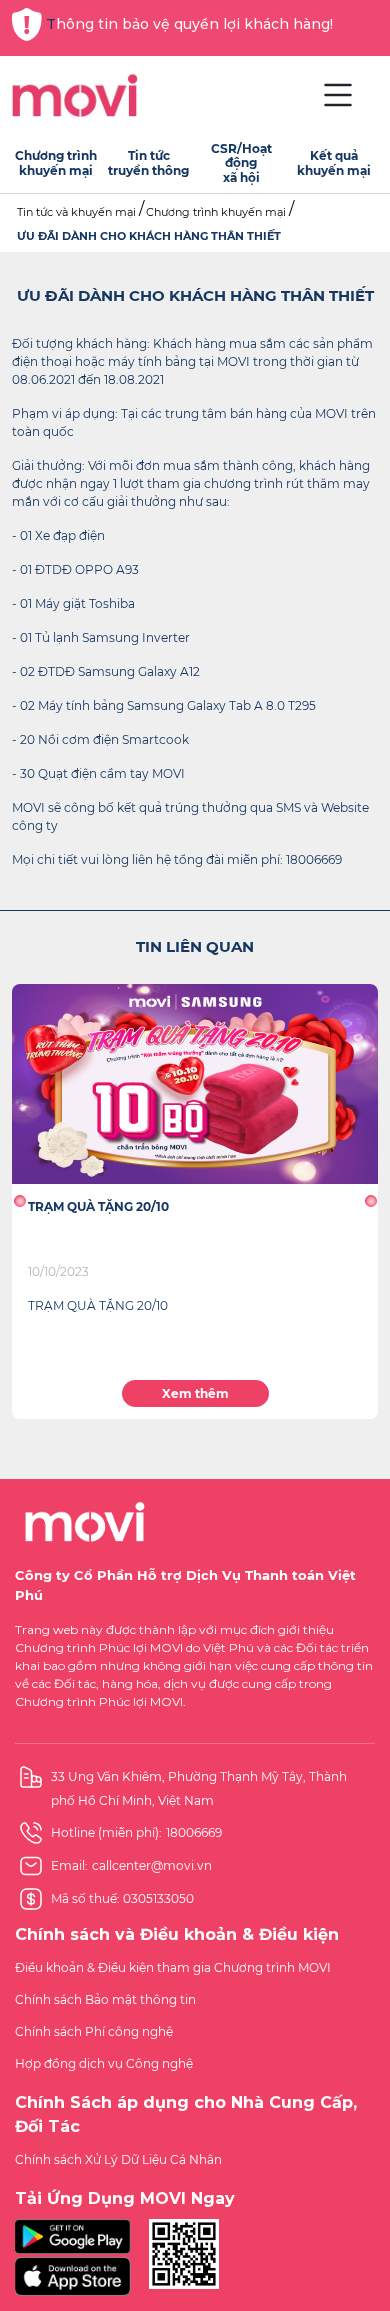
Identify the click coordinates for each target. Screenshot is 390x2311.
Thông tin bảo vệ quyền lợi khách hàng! (189, 24)
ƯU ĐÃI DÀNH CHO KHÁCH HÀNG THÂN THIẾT (149, 236)
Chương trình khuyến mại (216, 212)
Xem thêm (195, 1393)
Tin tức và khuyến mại (76, 212)
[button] (19, 1201)
